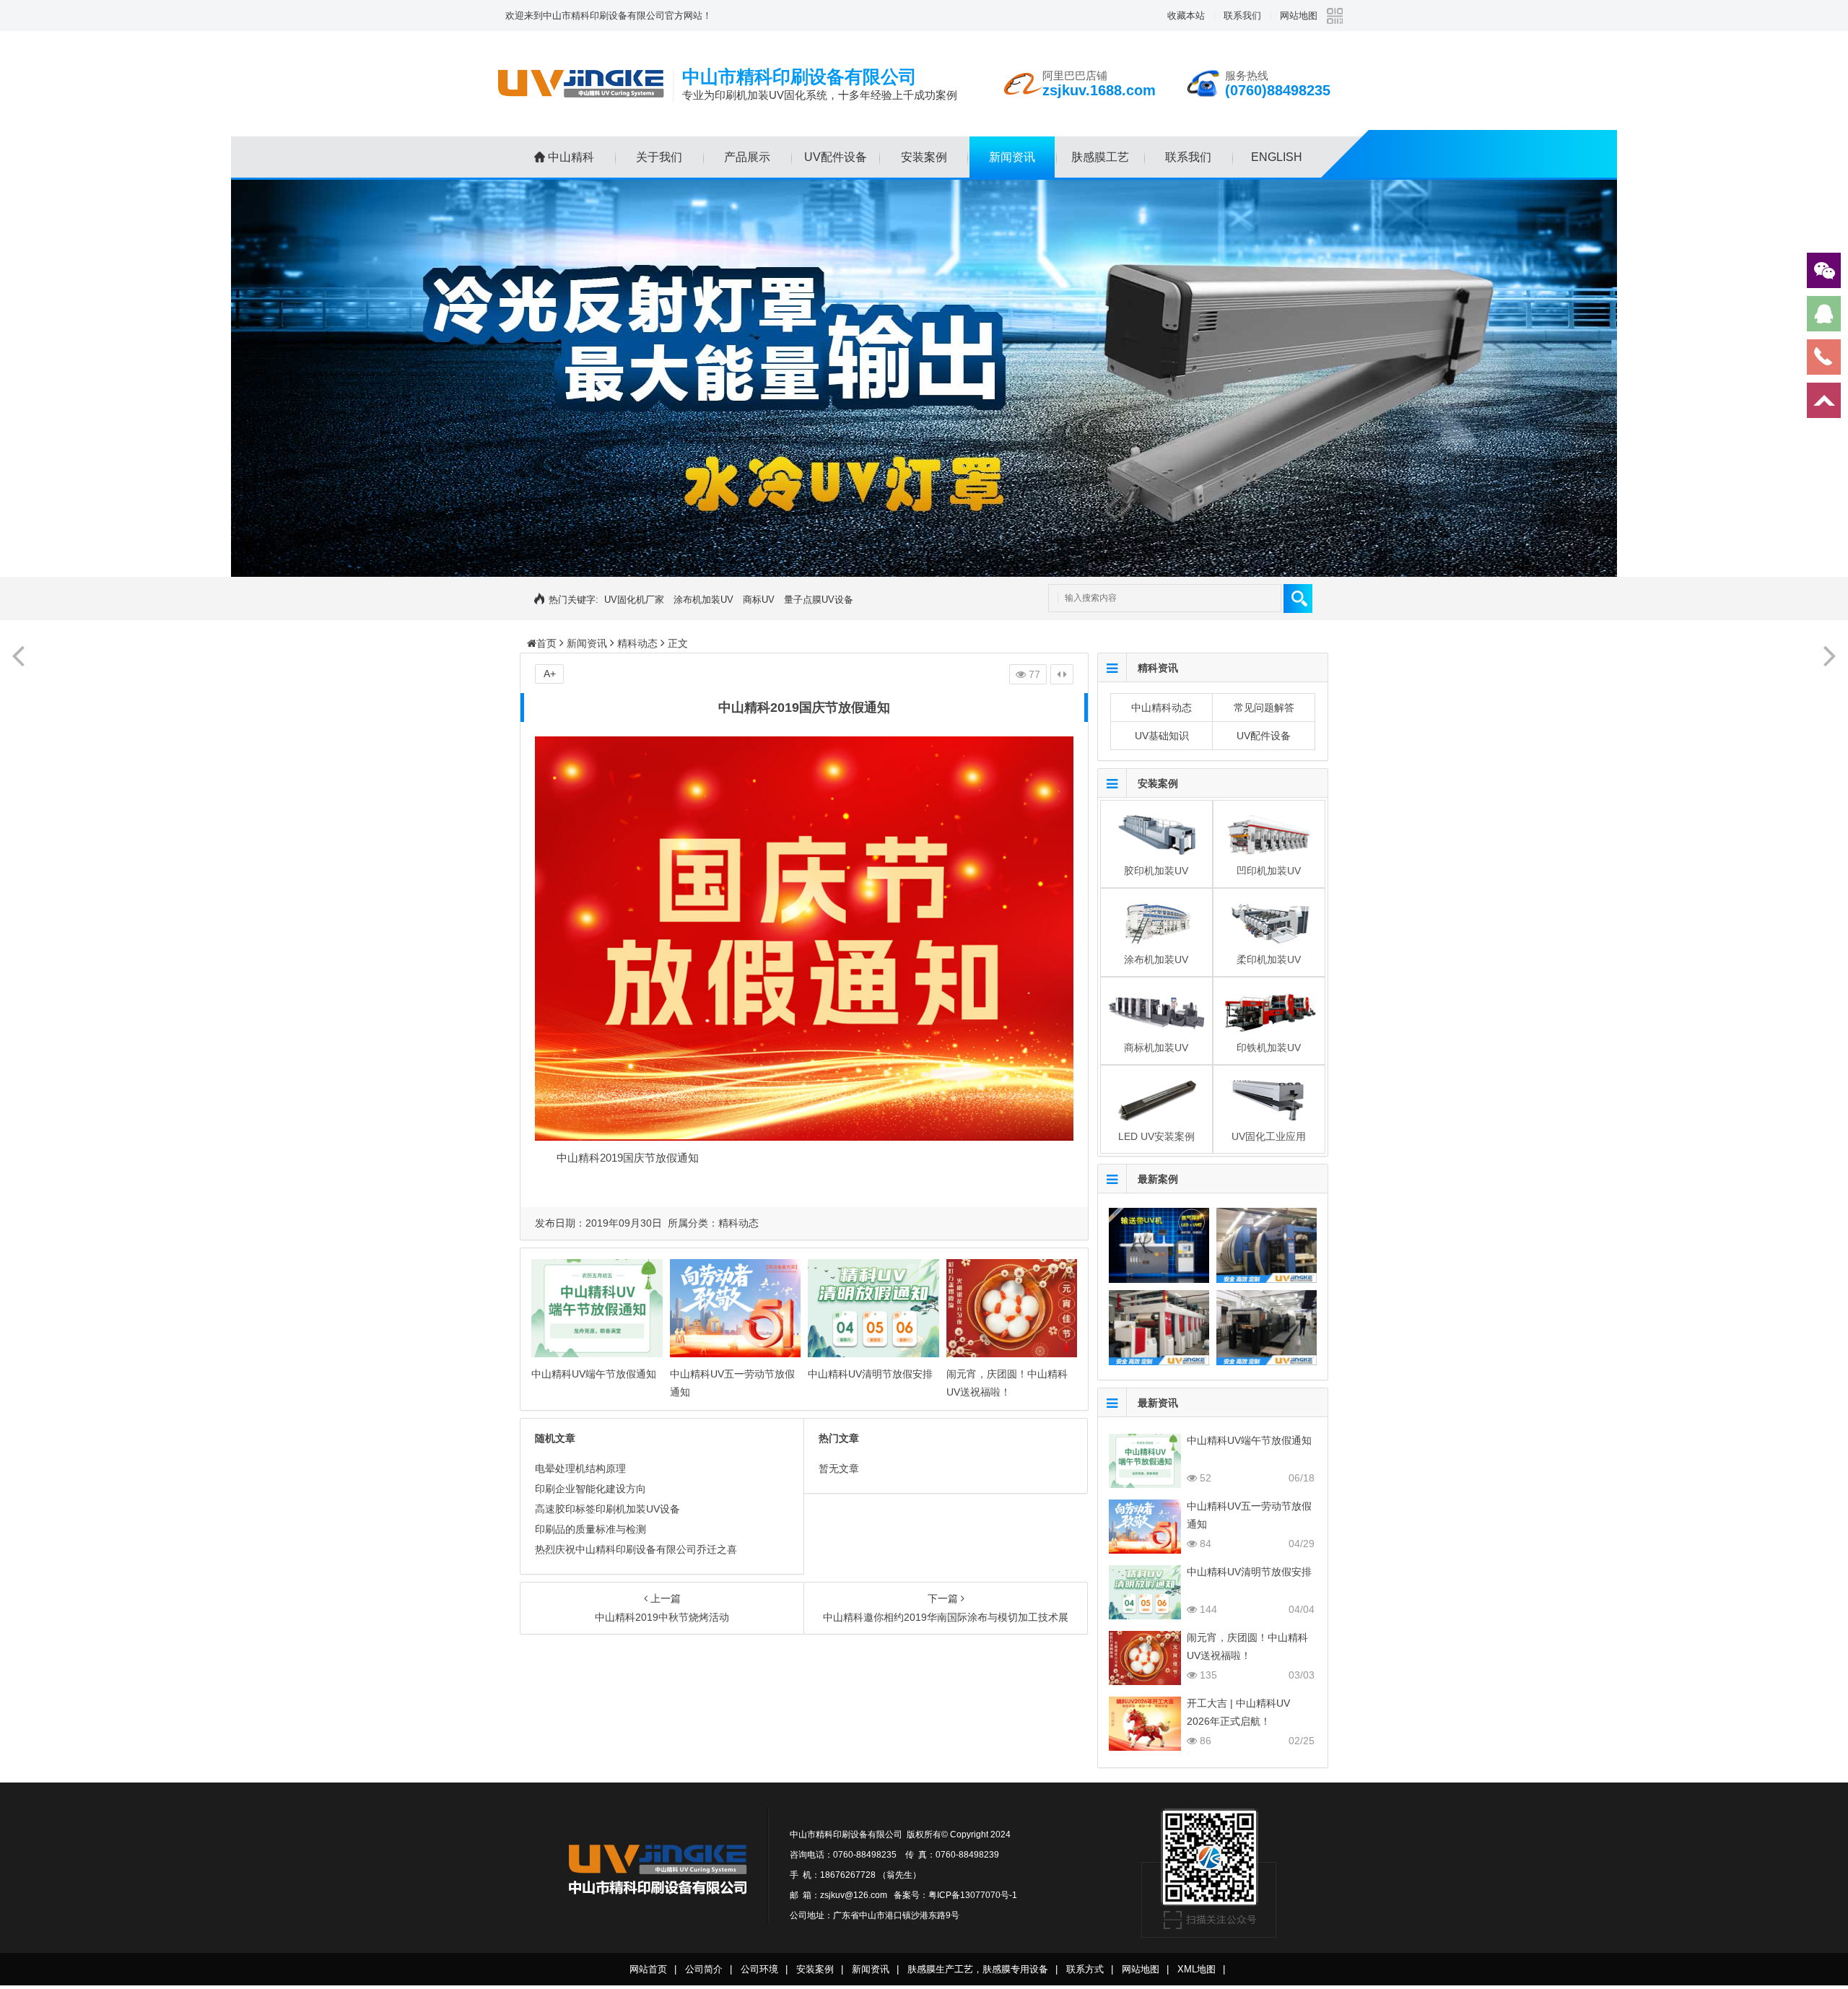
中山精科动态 (1161, 708)
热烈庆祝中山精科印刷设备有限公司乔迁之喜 (636, 1549)
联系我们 (1242, 16)
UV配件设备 (836, 157)
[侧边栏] (1062, 674)
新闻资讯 (1012, 157)
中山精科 (571, 157)
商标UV (759, 600)
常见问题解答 (1264, 708)
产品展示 (747, 157)
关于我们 (659, 157)
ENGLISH (1277, 157)
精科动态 (637, 643)
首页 (546, 643)
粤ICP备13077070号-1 (973, 1895)
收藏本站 (1186, 16)
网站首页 (648, 1969)
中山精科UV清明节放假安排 (870, 1374)
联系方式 (1085, 1969)
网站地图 (1299, 16)
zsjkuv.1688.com (1099, 90)
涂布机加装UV (703, 600)
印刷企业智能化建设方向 (590, 1489)
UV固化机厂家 (634, 600)
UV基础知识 (1162, 736)
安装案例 (924, 157)
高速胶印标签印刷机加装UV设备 (607, 1509)
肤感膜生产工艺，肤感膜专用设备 (978, 1969)
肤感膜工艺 (1100, 157)
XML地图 (1197, 1969)
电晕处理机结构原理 (580, 1468)
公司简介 (704, 1969)
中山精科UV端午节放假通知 (594, 1374)
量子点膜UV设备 (819, 600)
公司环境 (759, 1969)
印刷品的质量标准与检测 (590, 1529)
